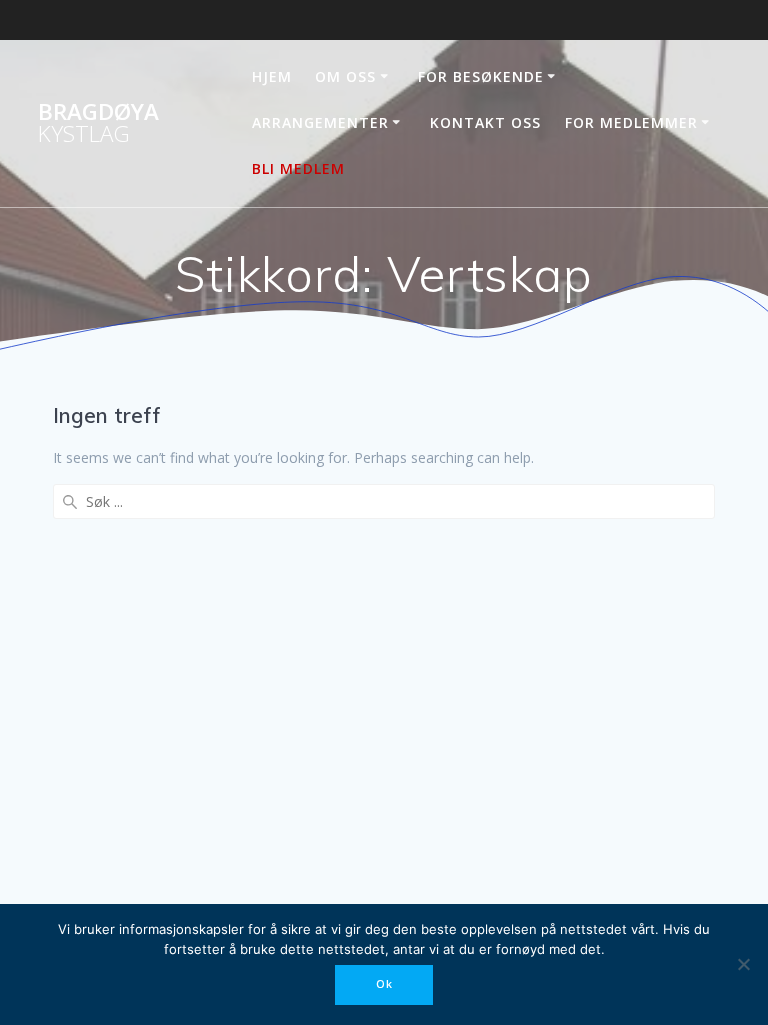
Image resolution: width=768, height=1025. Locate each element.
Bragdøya (98, 123)
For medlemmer (631, 122)
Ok (384, 984)
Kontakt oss (485, 122)
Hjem (272, 76)
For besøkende (481, 76)
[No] (743, 964)
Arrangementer (320, 122)
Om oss (345, 76)
